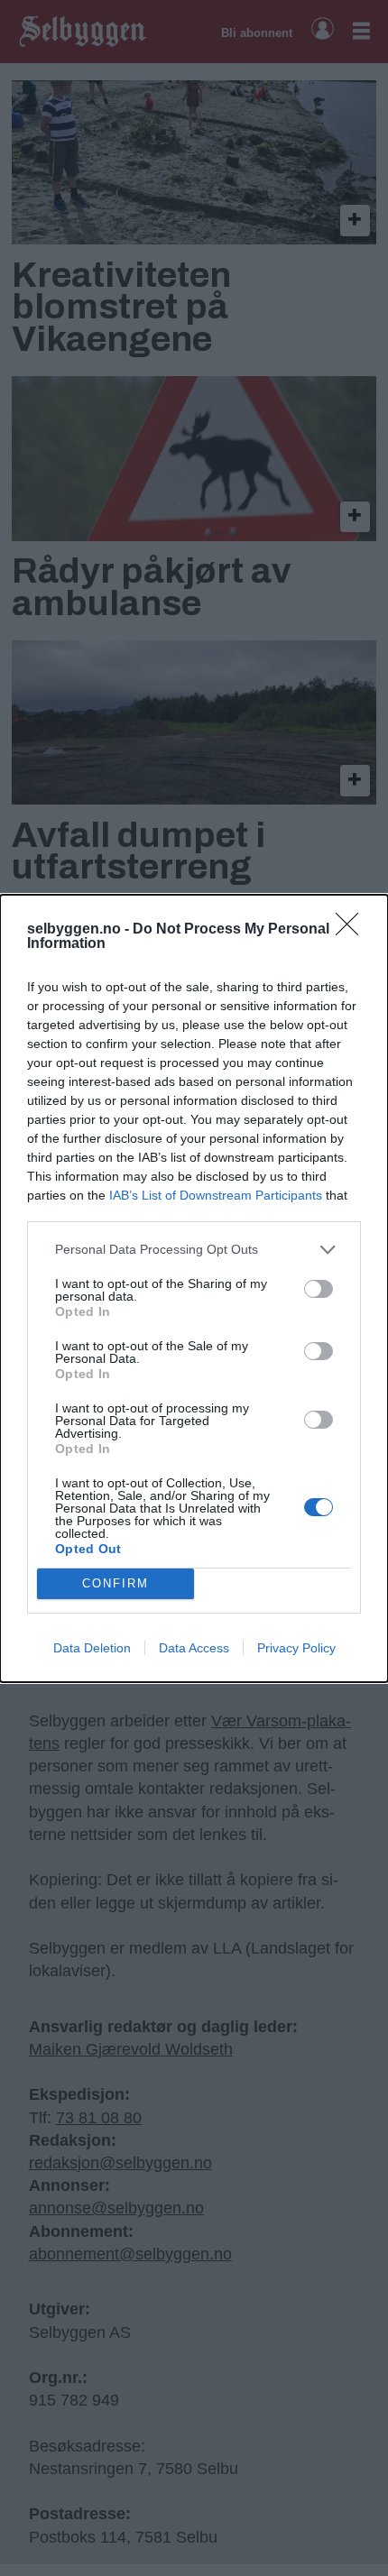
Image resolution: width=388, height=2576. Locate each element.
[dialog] (194, 1288)
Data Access (194, 1648)
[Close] (353, 930)
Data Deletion (92, 1648)
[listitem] (194, 1250)
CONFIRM (115, 1583)
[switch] (319, 1289)
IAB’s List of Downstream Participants (216, 1195)
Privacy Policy (296, 1648)
